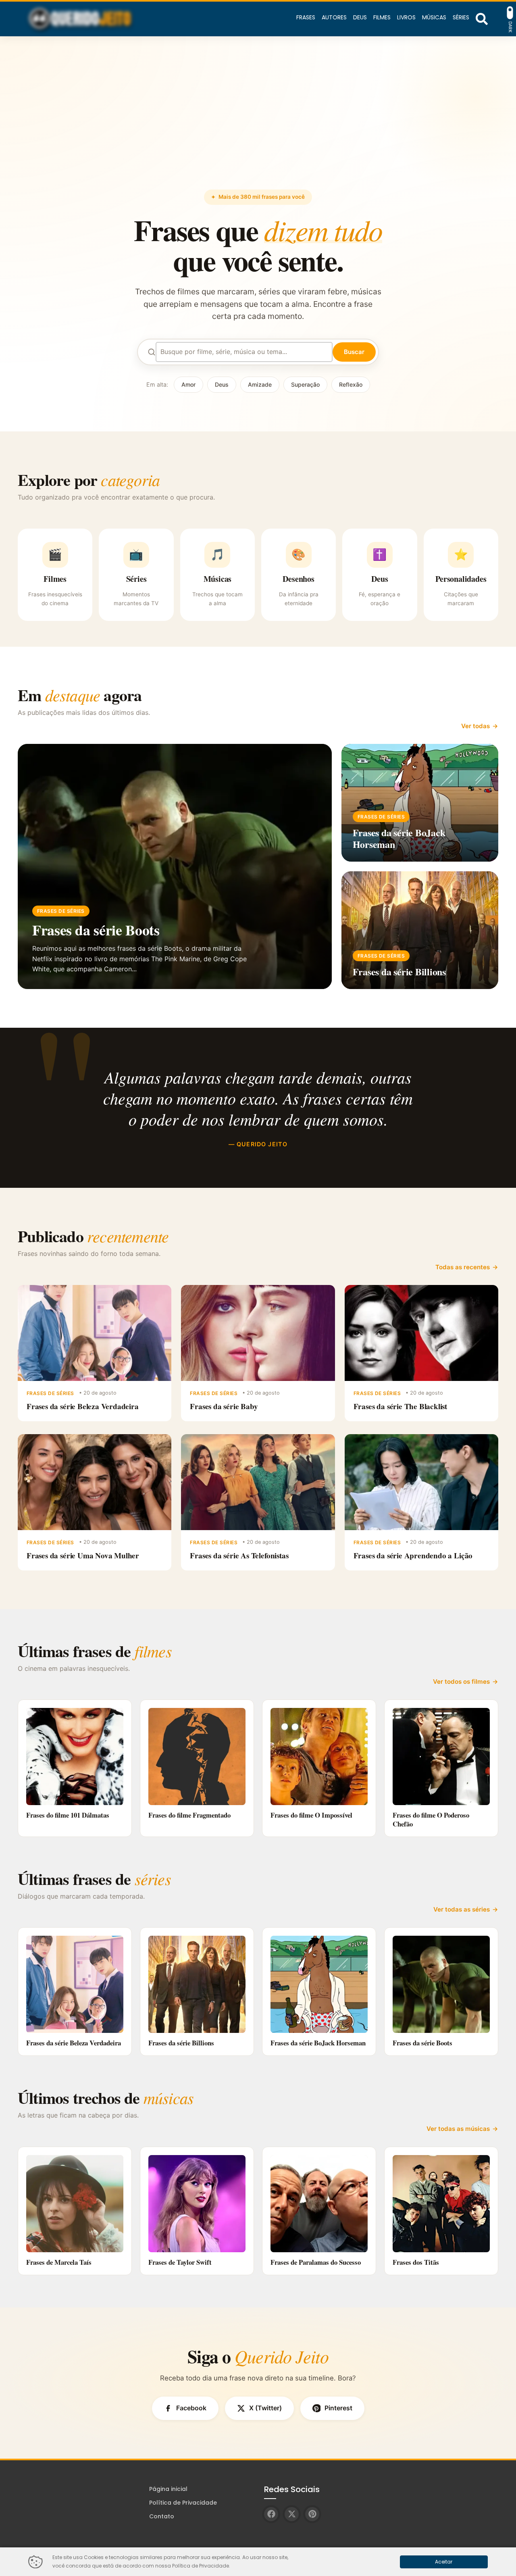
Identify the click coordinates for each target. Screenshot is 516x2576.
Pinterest (338, 2408)
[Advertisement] (258, 129)
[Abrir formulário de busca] (482, 18)
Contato (162, 2516)
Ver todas (475, 726)
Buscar (354, 352)
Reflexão (351, 384)
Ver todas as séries (462, 1909)
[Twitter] (292, 2514)
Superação (305, 384)
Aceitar (444, 2562)
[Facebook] (271, 2514)
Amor (188, 384)
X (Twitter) (265, 2408)
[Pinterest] (312, 2514)
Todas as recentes (463, 1267)
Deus (222, 384)
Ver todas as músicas (458, 2129)
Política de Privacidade (183, 2503)
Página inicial (168, 2489)
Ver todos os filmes (461, 1682)
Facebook (191, 2408)
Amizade (260, 384)
